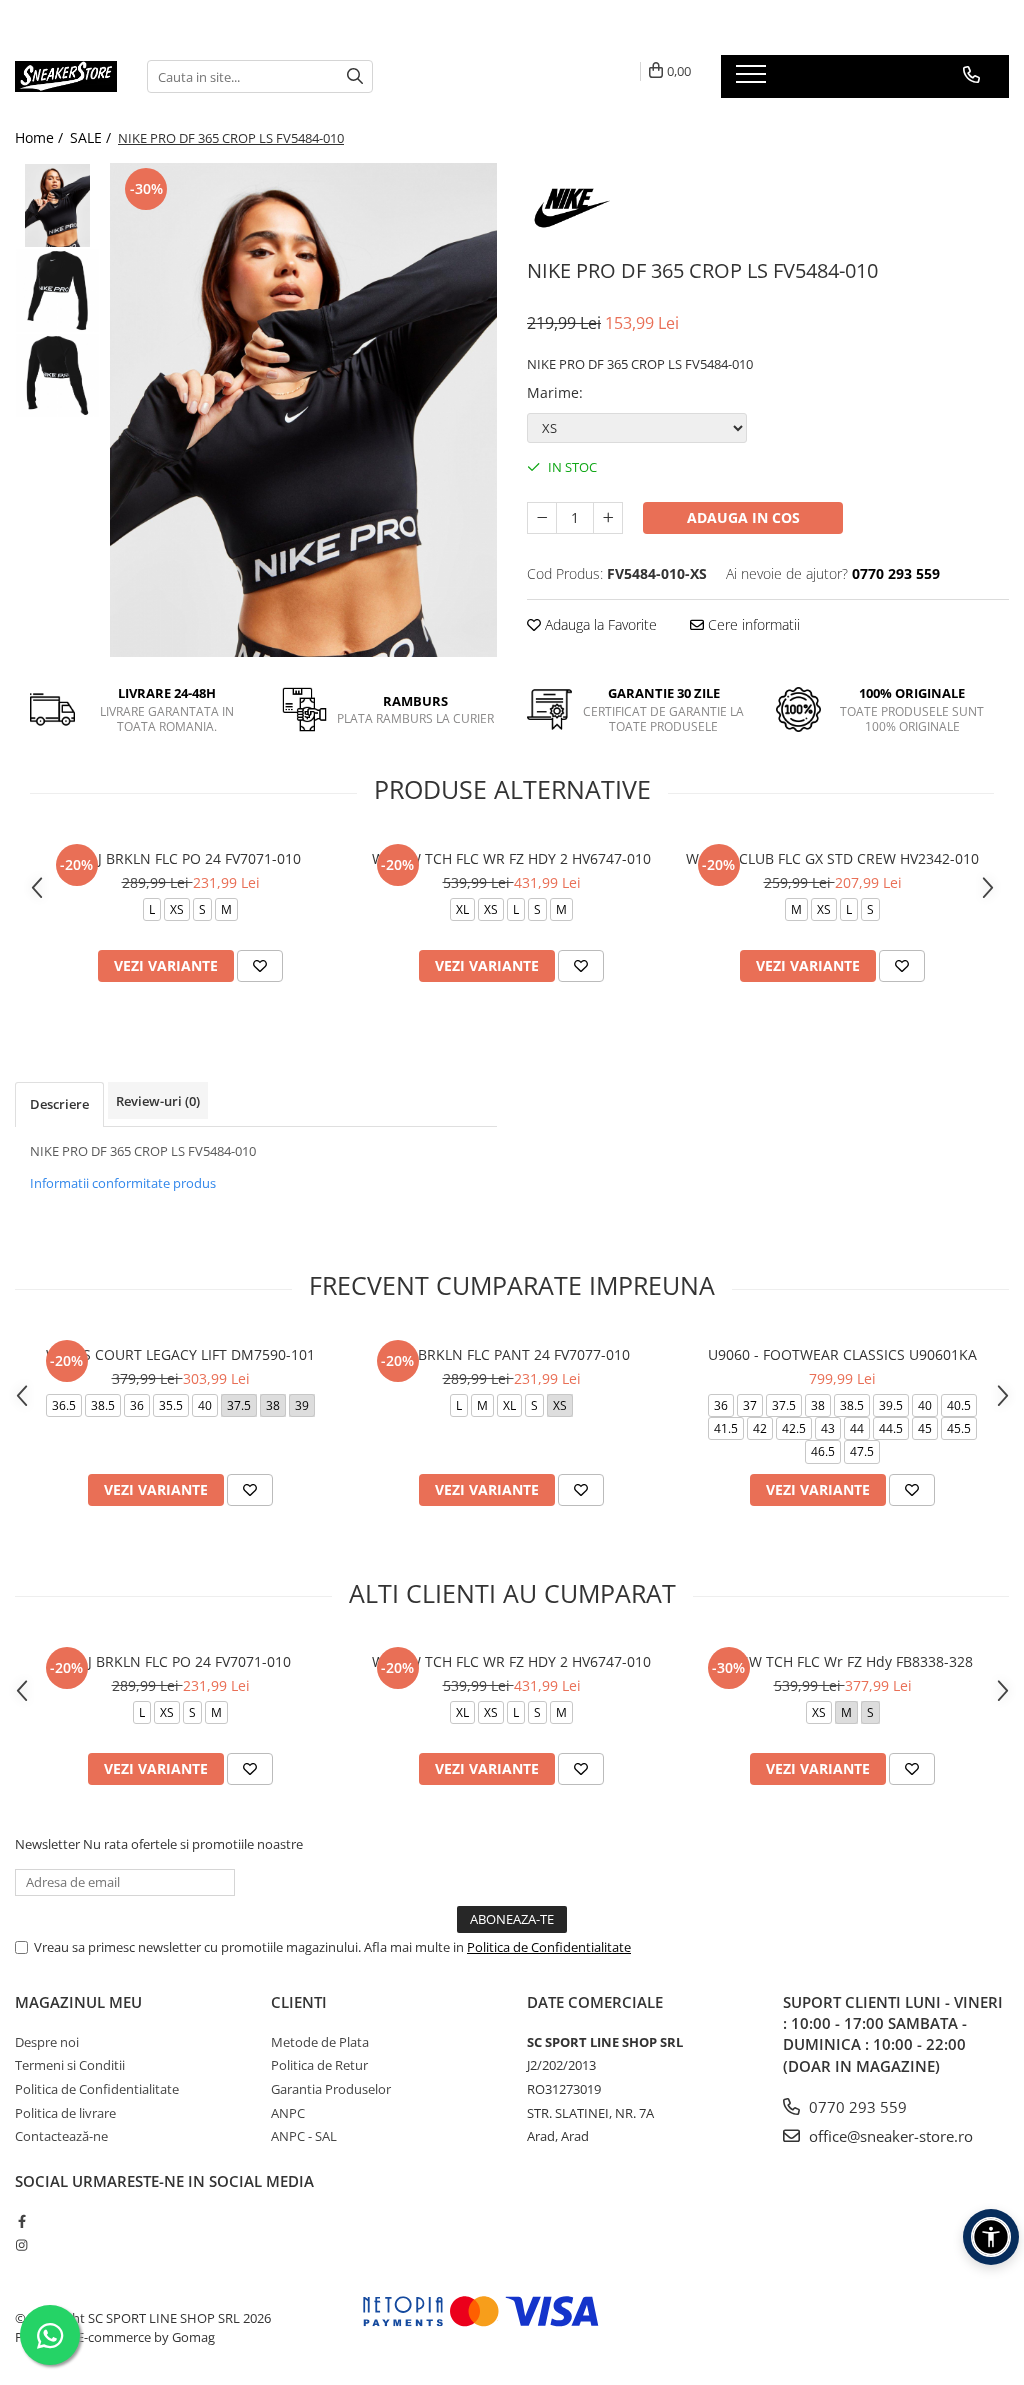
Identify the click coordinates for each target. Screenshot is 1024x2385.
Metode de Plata (320, 2042)
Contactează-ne (61, 2136)
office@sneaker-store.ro (889, 2136)
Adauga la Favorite (599, 624)
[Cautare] (355, 76)
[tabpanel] (303, 410)
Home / (41, 137)
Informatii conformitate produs (123, 1183)
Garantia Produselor (331, 2089)
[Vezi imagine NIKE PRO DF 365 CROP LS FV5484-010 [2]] (57, 375)
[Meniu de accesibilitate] (991, 2237)
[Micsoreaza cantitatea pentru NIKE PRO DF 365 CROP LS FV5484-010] (542, 518)
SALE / (92, 137)
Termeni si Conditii (70, 2065)
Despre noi (47, 2042)
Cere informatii (752, 624)
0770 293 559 (856, 2107)
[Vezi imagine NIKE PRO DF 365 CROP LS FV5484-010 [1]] (57, 290)
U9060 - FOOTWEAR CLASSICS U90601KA (842, 1354)
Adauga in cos (743, 517)
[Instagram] (21, 2245)
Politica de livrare (65, 2113)
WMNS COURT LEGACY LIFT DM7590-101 (180, 1354)
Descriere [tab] (59, 1104)
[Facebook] (21, 2221)
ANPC (288, 2113)
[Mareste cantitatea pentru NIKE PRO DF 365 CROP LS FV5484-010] (608, 518)
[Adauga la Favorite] (260, 966)
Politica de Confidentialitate (549, 1947)
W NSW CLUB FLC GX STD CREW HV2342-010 (832, 858)
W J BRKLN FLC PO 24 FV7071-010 (191, 858)
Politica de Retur (319, 2065)
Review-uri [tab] (158, 1101)
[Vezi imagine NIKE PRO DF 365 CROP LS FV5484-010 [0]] (57, 205)
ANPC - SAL (304, 2136)
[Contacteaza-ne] (971, 75)
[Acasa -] (66, 76)
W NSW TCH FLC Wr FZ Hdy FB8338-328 (843, 1661)
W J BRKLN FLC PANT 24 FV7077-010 (511, 1354)
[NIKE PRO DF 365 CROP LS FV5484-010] (303, 410)
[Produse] (753, 80)
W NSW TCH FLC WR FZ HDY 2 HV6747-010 (511, 858)
